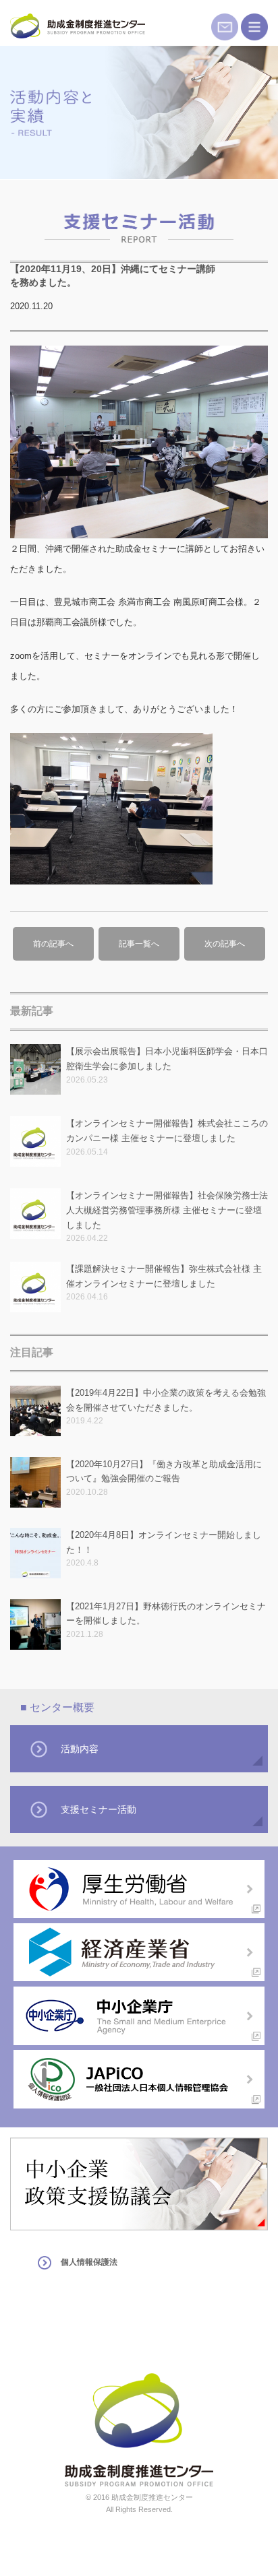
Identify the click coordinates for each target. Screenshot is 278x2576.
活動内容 (80, 1749)
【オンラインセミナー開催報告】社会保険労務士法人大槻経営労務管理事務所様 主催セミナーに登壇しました (167, 1210)
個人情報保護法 (89, 2262)
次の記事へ (225, 944)
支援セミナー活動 (99, 1809)
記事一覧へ (139, 944)
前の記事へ (53, 944)
